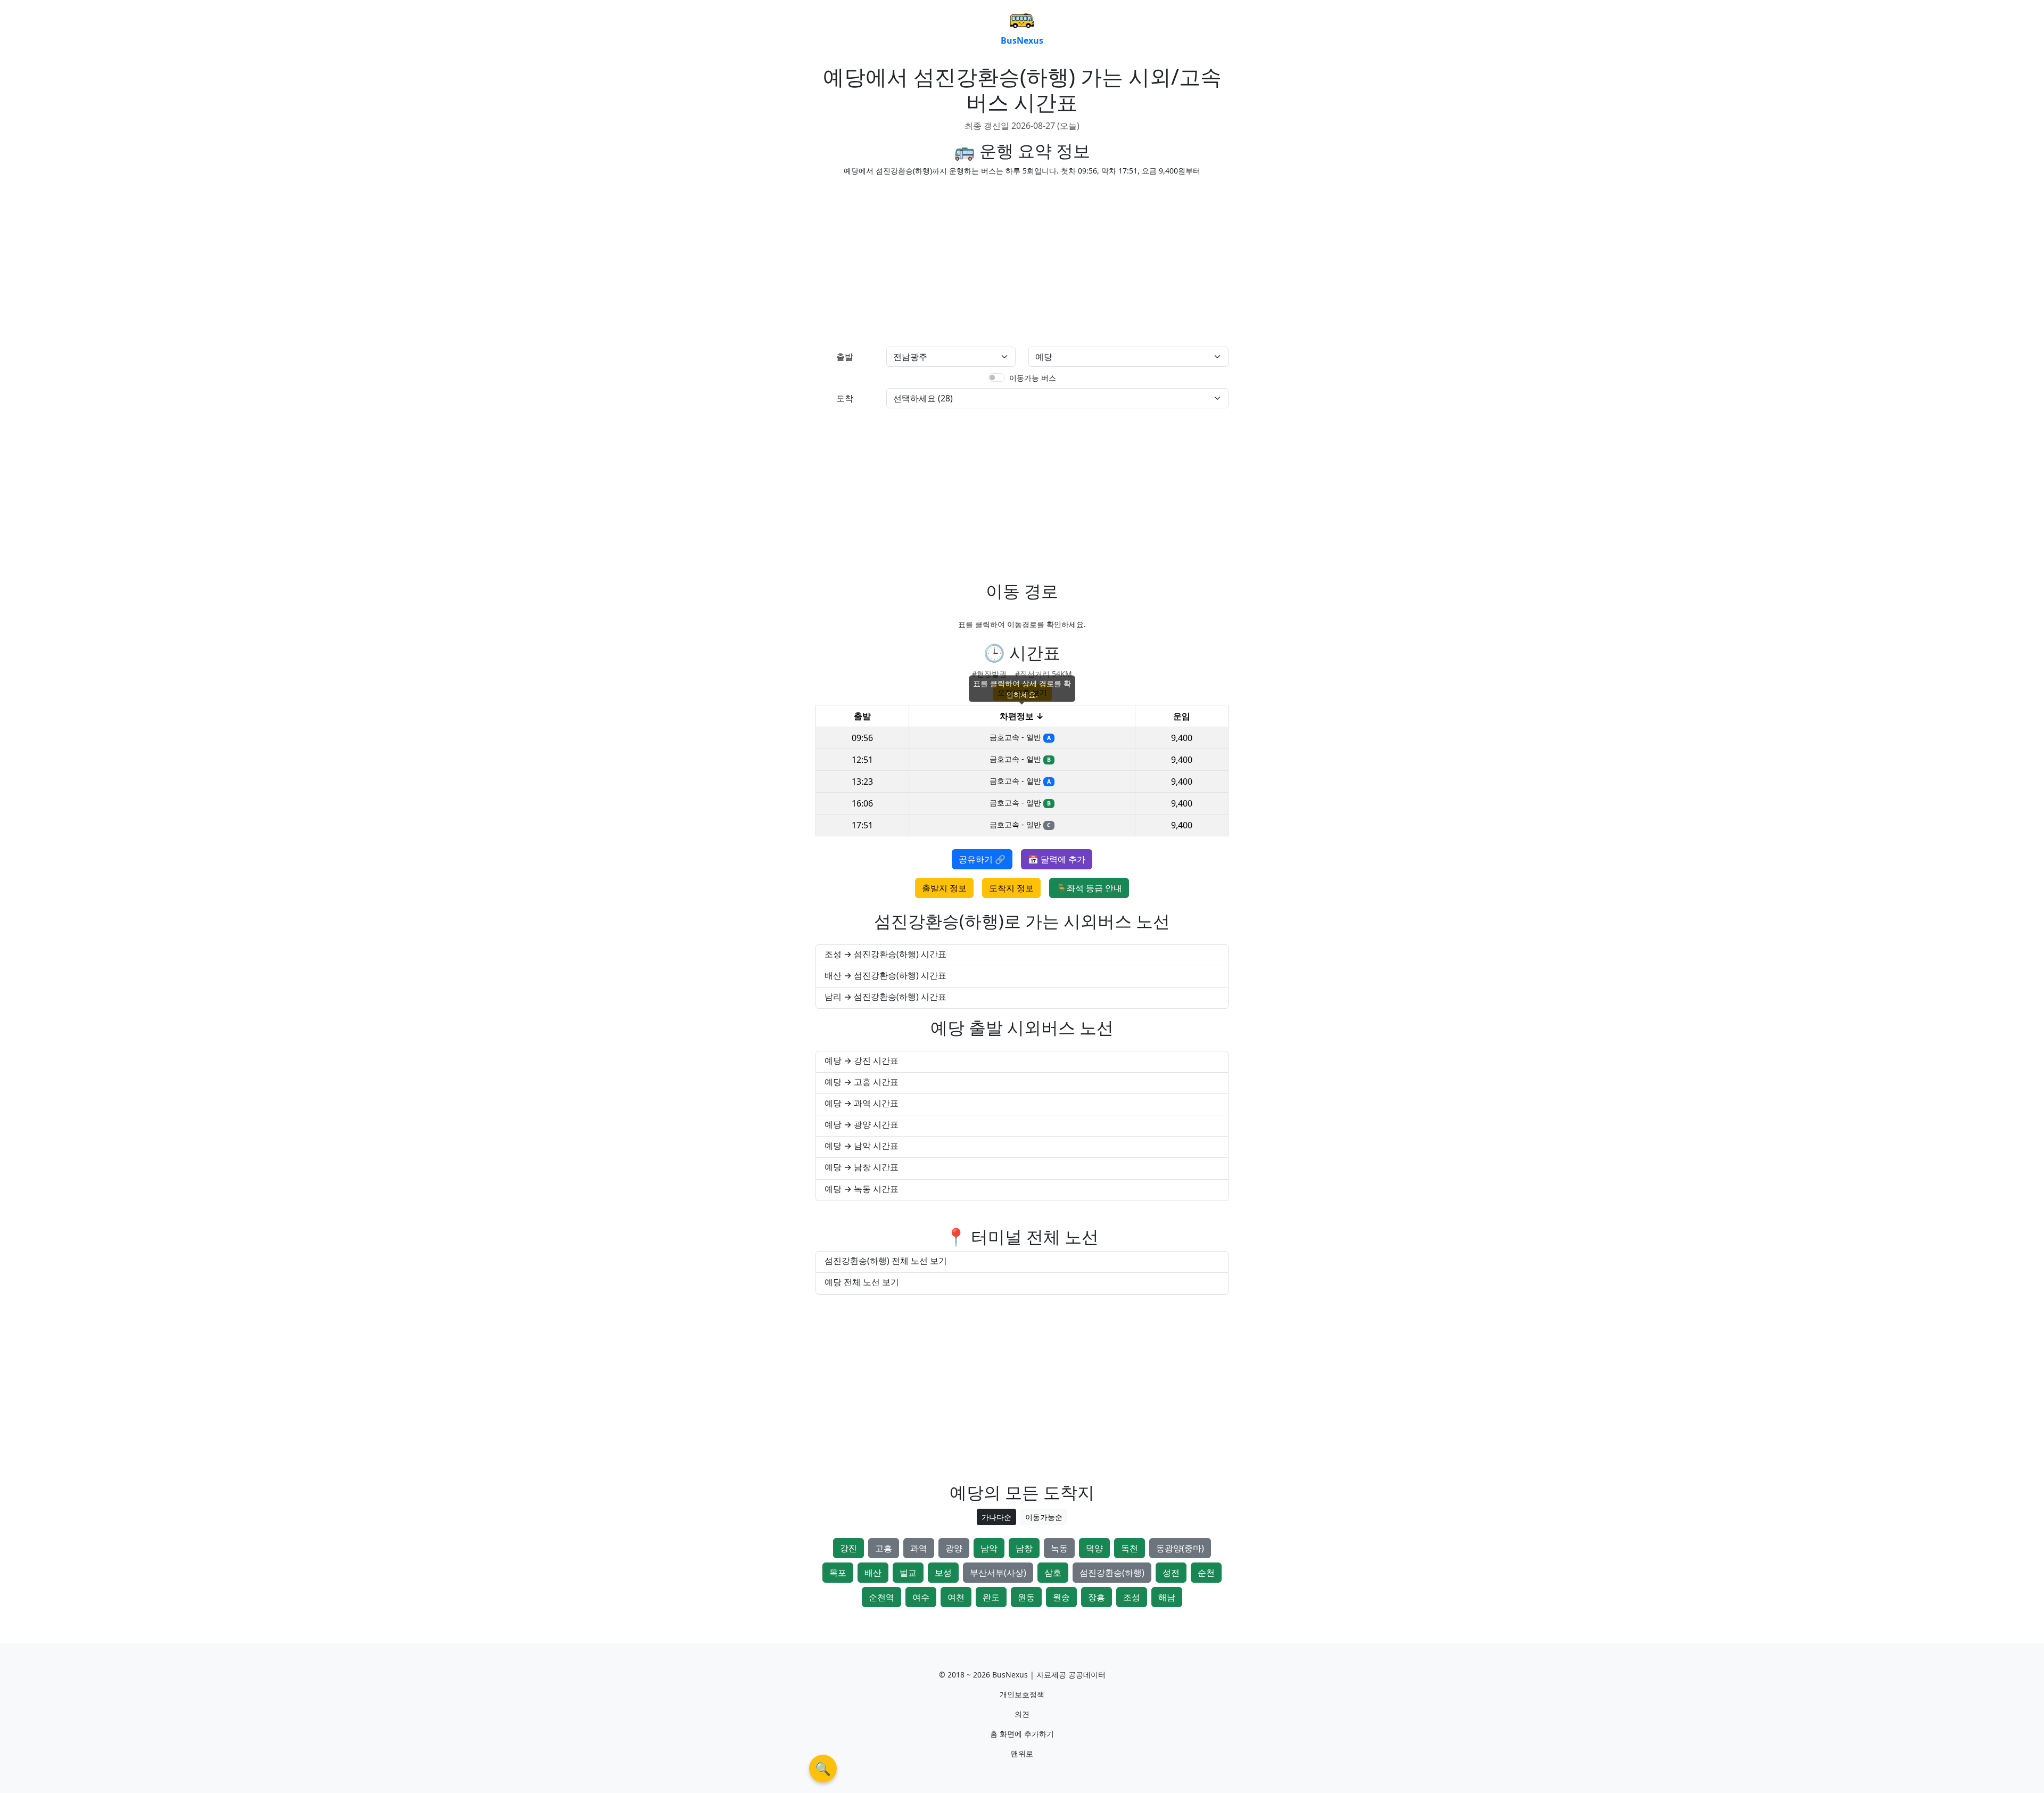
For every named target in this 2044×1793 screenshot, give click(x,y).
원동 (1026, 1597)
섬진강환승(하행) (1112, 1573)
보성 (943, 1573)
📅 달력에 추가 (1057, 859)
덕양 (1094, 1548)
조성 (1132, 1597)
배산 (873, 1573)
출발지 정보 (944, 888)
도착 (845, 398)
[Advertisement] (916, 259)
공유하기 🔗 (982, 859)
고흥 (884, 1548)
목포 (838, 1573)
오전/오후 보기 (1022, 692)
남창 (1024, 1548)
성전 (1171, 1573)
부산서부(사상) (998, 1573)
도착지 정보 (1011, 888)
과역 (919, 1548)
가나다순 (996, 1517)
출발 (845, 357)
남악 (989, 1548)
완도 (991, 1597)
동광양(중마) (1180, 1548)
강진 (848, 1548)
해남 (1167, 1597)
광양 (954, 1548)
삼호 (1053, 1573)
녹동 (1059, 1548)
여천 (956, 1597)
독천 (1130, 1548)
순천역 (881, 1597)
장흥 (1097, 1597)
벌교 (908, 1573)
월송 (1061, 1597)
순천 (1206, 1573)
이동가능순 (1044, 1517)
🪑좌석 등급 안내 (1089, 888)
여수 (921, 1597)
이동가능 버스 (1033, 378)
